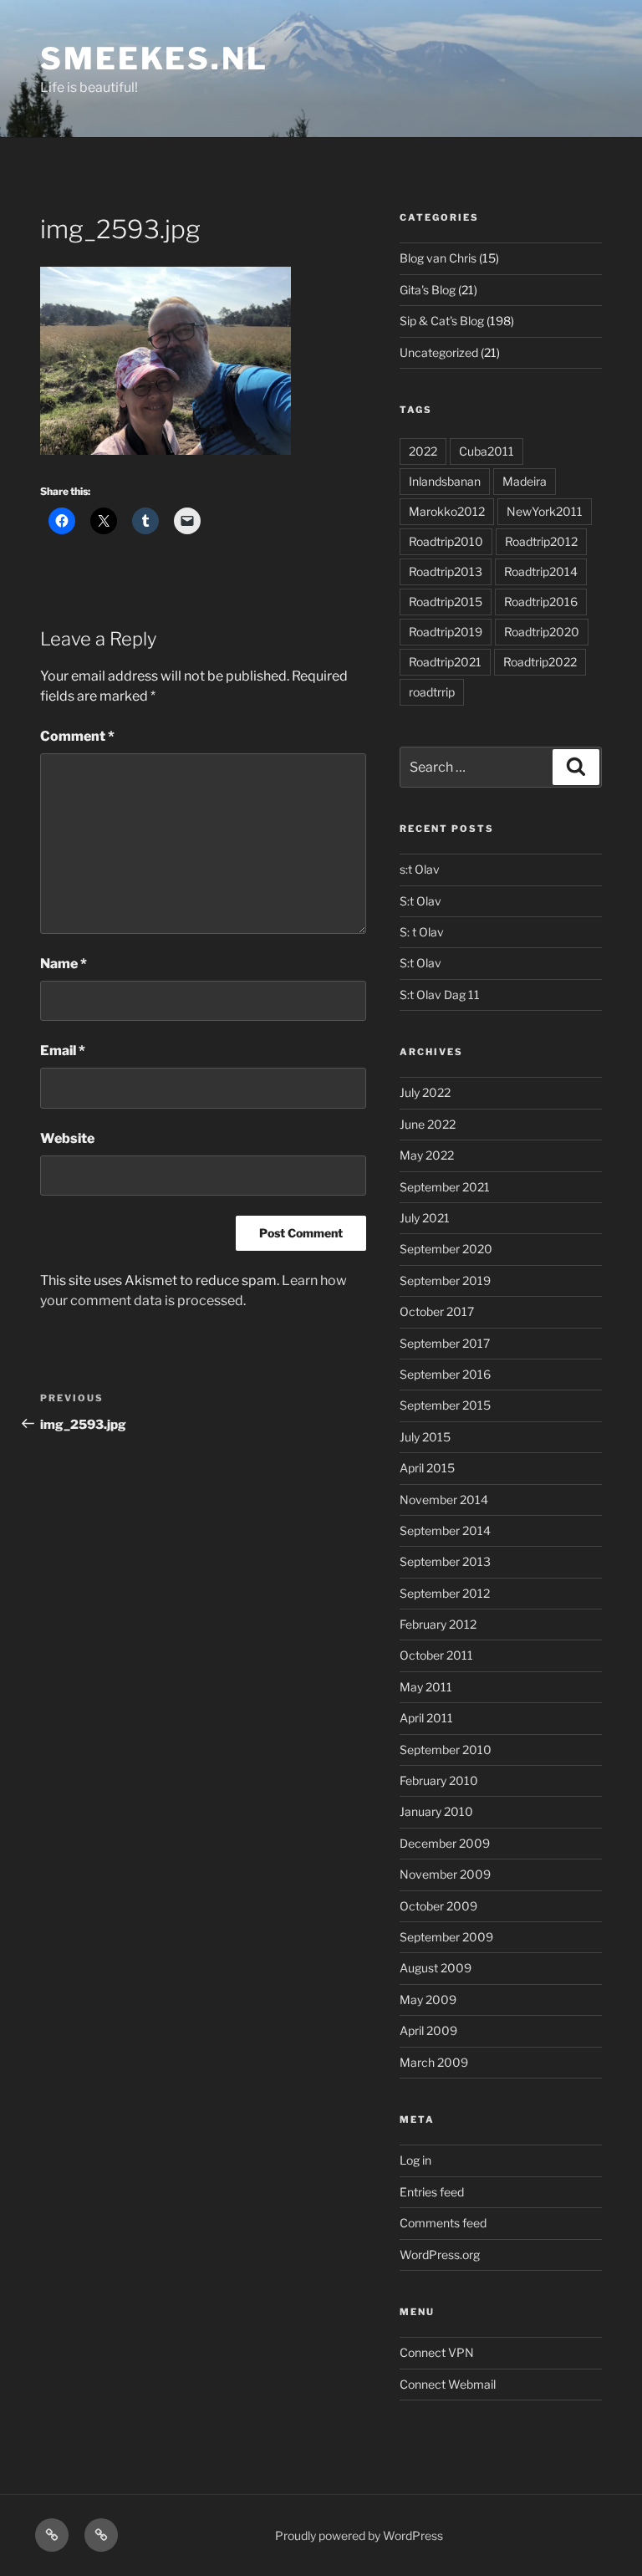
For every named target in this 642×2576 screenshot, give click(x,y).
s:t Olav (420, 869)
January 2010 (436, 1811)
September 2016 (445, 1374)
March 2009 (434, 2062)
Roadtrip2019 (446, 632)
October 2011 (436, 1655)
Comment (77, 736)
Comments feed (443, 2223)
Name (64, 964)
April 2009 (428, 2030)
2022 (423, 451)
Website (67, 1138)
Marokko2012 (447, 511)
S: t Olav (422, 932)
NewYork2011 (545, 511)
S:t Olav (420, 901)
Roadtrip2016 (541, 602)
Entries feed (432, 2192)
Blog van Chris (438, 258)
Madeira (525, 481)
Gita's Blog (428, 290)
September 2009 (446, 1937)
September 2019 (445, 1280)
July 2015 (425, 1437)
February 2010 (439, 1780)
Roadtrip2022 (540, 662)
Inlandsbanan (445, 481)
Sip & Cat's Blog (442, 321)
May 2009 (428, 2000)
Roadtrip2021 (445, 662)
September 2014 (445, 1530)
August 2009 (436, 1968)
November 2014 (444, 1500)
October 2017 (437, 1311)
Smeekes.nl (154, 59)
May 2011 (426, 1687)
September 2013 (445, 1561)
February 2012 (438, 1624)
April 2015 (427, 1468)
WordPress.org (440, 2255)
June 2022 (428, 1124)
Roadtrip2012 (541, 541)
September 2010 (446, 1750)
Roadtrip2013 (446, 571)
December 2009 (445, 1843)
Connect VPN (437, 2352)
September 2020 (446, 1249)
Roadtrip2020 (542, 632)
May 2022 (427, 1155)
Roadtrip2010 (446, 541)
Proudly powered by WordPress (359, 2535)
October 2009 (438, 1906)
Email (63, 1051)
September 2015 (445, 1405)
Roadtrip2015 (446, 602)
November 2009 (445, 1874)
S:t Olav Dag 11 (440, 995)
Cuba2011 (487, 451)
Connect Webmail (448, 2384)
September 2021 (445, 1187)
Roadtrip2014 (541, 571)
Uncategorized (439, 352)
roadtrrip (432, 692)
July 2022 (425, 1092)
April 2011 (426, 1718)
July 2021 (425, 1218)
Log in (415, 2160)
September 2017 (445, 1343)
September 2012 (445, 1593)
